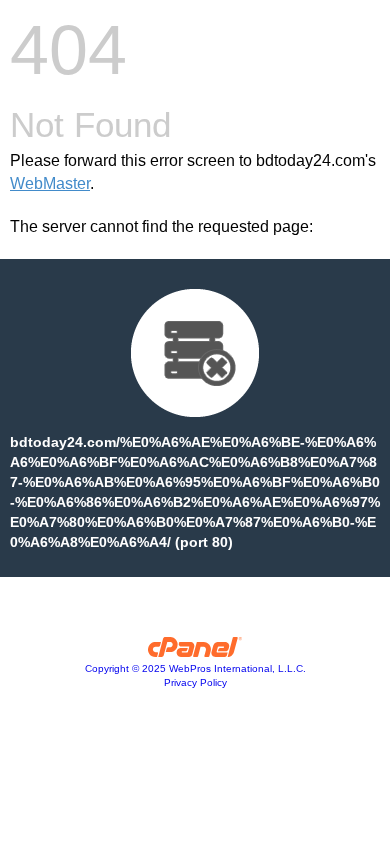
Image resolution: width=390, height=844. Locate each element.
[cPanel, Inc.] (195, 652)
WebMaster (50, 183)
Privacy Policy (195, 682)
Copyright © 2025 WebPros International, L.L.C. (195, 668)
